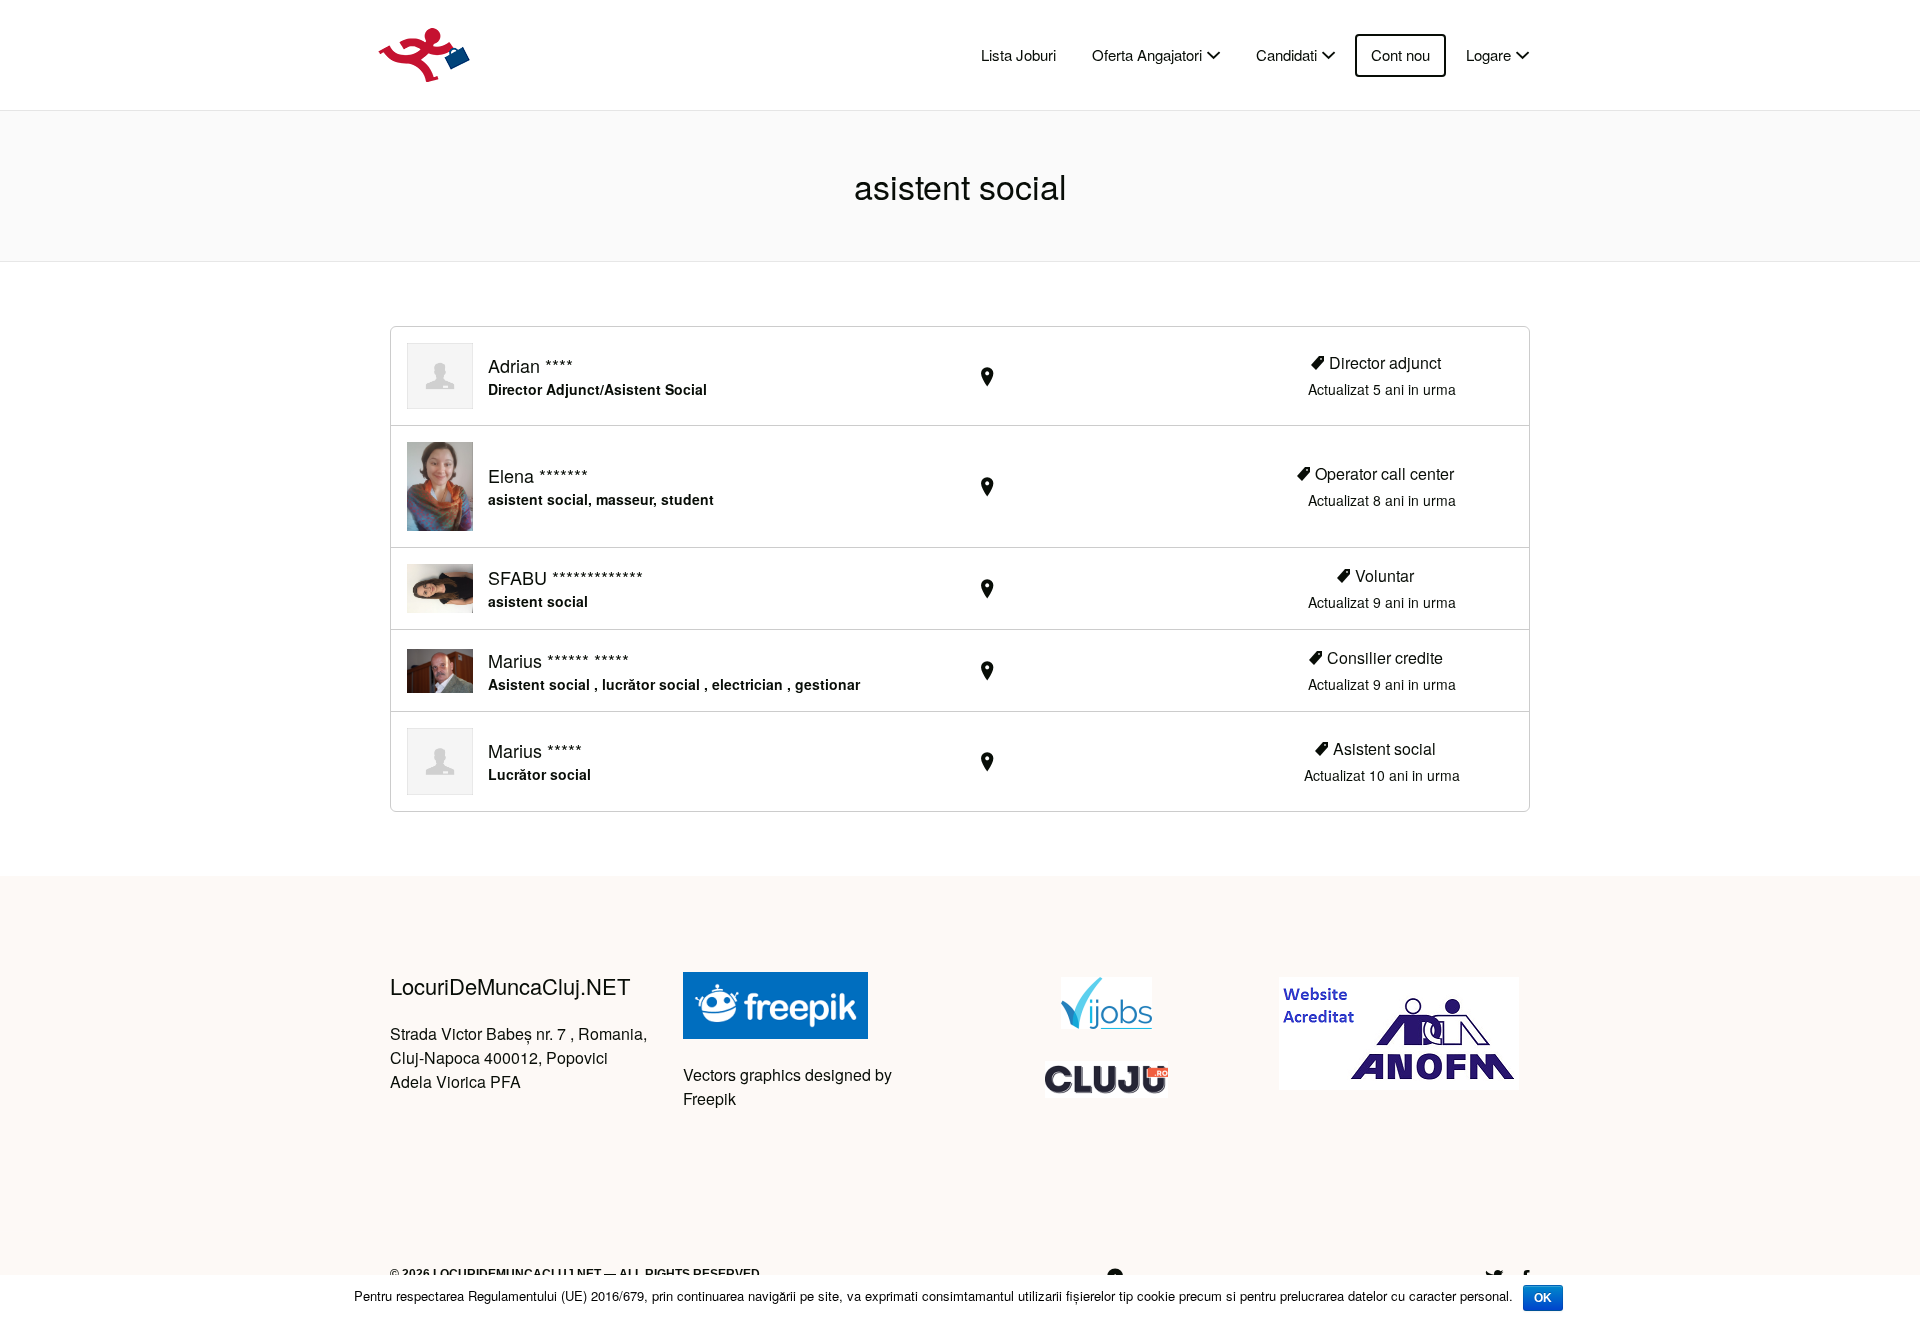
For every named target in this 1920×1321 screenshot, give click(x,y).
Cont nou (1400, 54)
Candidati (1286, 54)
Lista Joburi (1018, 54)
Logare (1488, 54)
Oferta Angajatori (1147, 54)
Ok (1543, 1298)
